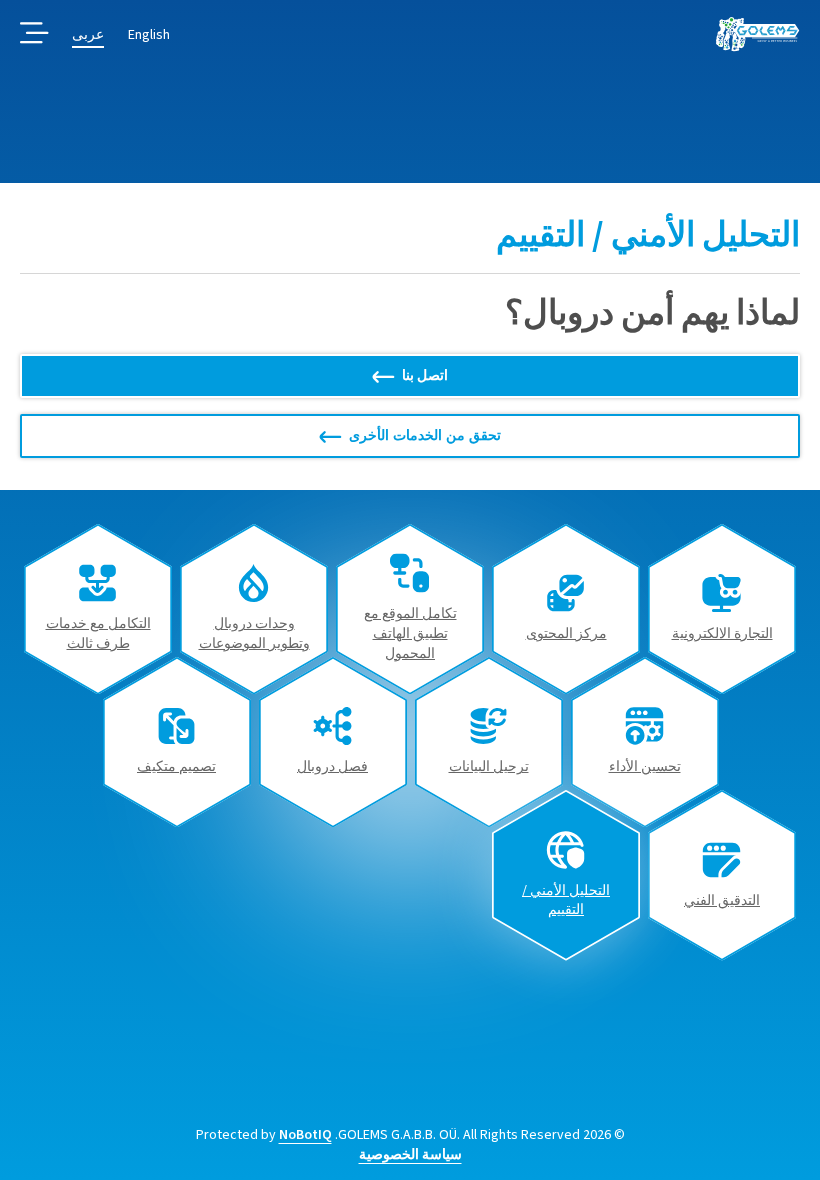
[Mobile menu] (34, 34)
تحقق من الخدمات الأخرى (425, 436)
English (149, 35)
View (722, 609)
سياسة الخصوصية (410, 1155)
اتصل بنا (425, 376)
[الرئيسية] (758, 34)
